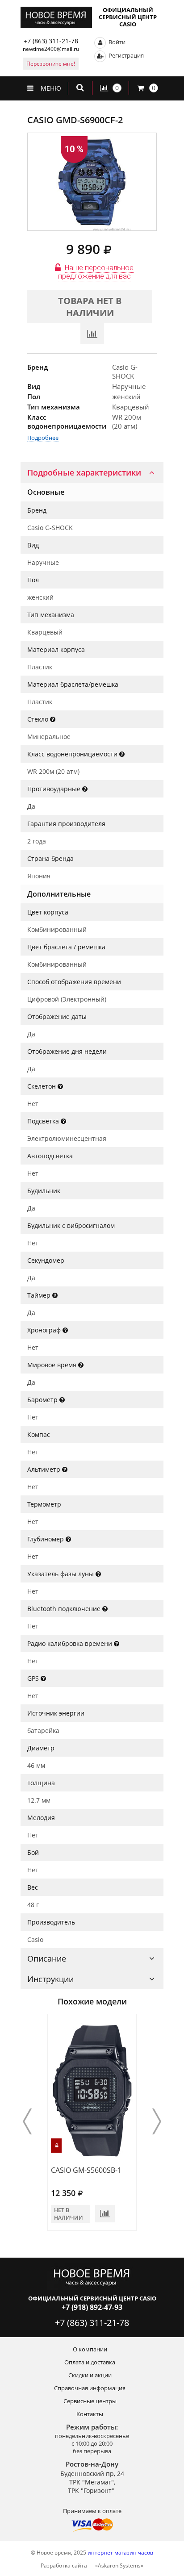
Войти (116, 42)
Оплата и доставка (90, 2362)
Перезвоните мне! (51, 64)
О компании (90, 2349)
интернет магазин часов (120, 2553)
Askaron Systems (119, 2566)
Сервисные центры (90, 2401)
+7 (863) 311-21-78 (51, 41)
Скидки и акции (90, 2375)
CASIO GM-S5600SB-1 (86, 2170)
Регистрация (125, 55)
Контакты (90, 2414)
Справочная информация (90, 2388)
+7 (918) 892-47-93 (92, 2307)
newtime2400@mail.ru (51, 49)
